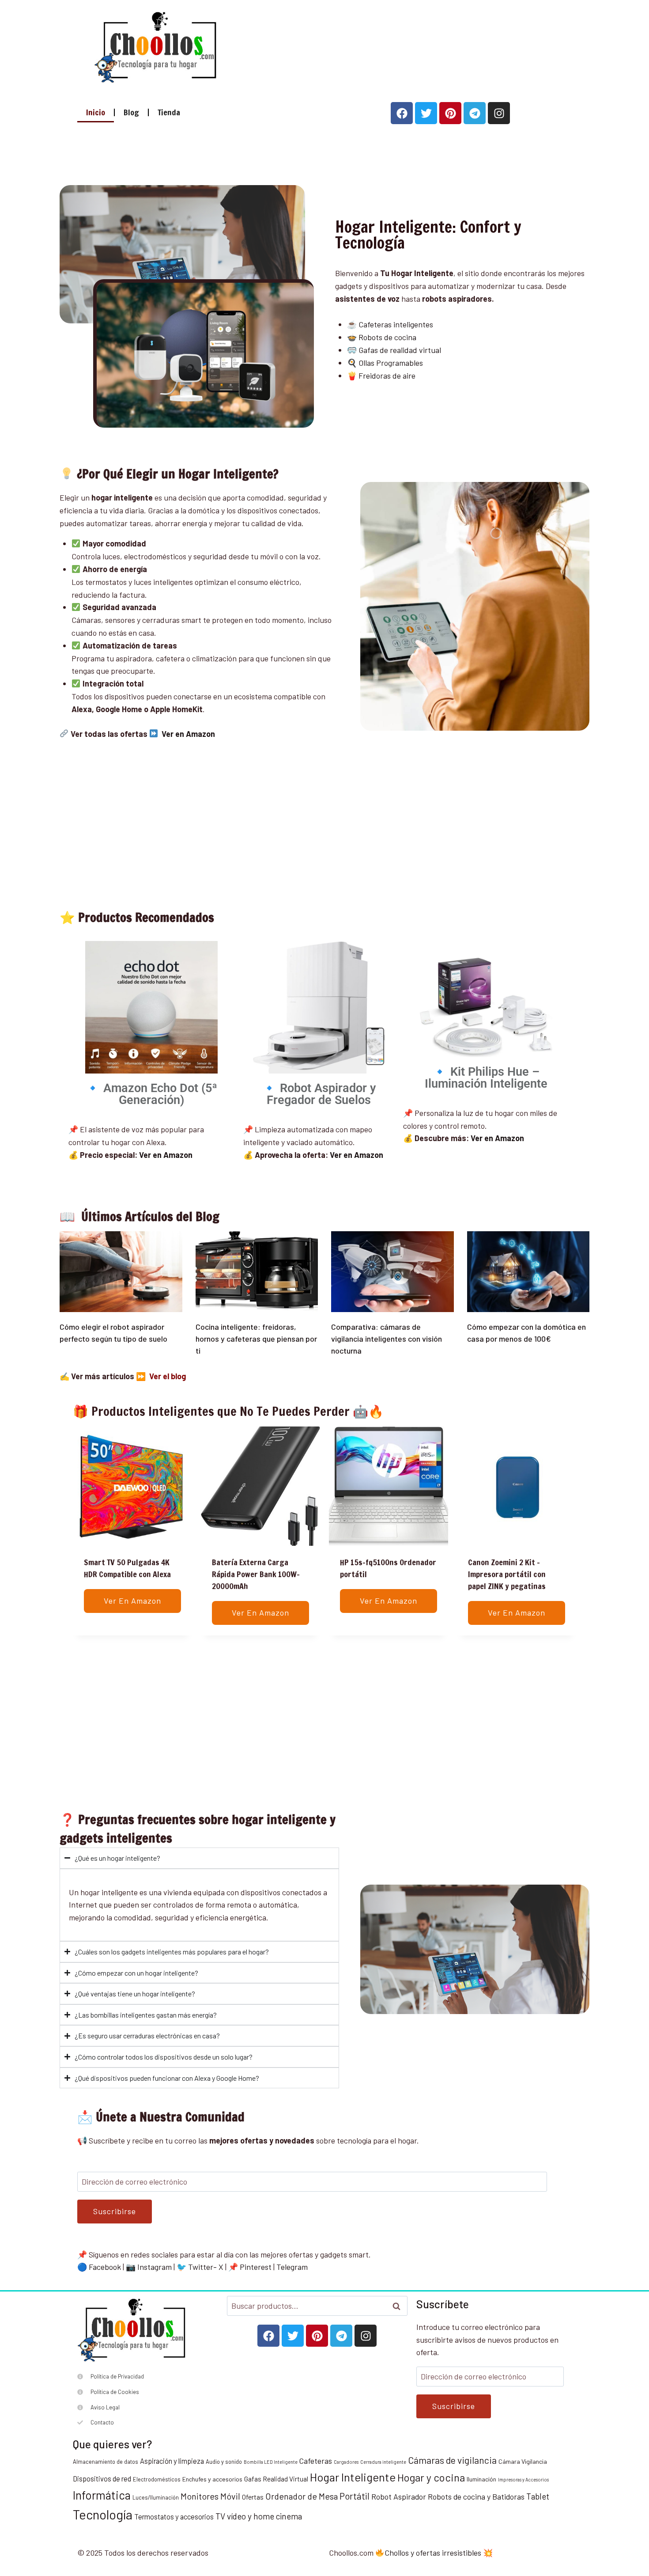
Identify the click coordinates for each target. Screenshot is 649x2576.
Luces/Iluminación (156, 2497)
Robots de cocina (387, 337)
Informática (102, 2495)
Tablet (538, 2496)
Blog (131, 112)
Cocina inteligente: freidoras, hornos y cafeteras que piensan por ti (256, 1339)
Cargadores (346, 2462)
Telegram (292, 2267)
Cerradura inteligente (383, 2462)
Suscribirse (115, 2211)
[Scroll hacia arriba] (639, 2527)
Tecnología (103, 2514)
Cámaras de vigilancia (452, 2460)
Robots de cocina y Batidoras (476, 2496)
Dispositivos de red (102, 2479)
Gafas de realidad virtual (400, 350)
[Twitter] (426, 113)
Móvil (230, 2496)
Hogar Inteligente (353, 2477)
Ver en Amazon (357, 1155)
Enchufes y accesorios (212, 2479)
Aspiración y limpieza (172, 2461)
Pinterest (256, 2267)
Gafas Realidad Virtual (276, 2479)
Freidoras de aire (387, 376)
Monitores (200, 2496)
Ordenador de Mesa (302, 2496)
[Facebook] (402, 113)
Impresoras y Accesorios (523, 2479)
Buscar (399, 2306)
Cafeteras (316, 2461)
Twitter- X (206, 2267)
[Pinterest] (450, 113)
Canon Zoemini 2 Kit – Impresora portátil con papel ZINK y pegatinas (507, 1574)
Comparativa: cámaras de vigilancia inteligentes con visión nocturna (387, 1339)
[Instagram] (499, 113)
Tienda (169, 112)
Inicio (96, 112)
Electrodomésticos (157, 2479)
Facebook (105, 2267)
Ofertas (253, 2497)
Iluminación (481, 2479)
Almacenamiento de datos (106, 2462)
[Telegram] (475, 113)
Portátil (355, 2496)
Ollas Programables (391, 363)
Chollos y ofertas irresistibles (433, 2553)
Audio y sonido (224, 2462)
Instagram (155, 2267)
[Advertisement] (391, 45)
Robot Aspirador (399, 2496)
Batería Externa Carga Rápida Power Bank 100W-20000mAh (256, 1574)
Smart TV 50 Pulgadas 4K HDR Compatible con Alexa (127, 1568)
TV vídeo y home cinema (259, 2516)
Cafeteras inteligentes (396, 324)
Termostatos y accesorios (174, 2517)
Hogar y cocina (431, 2477)
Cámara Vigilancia (523, 2461)
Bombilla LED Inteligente (271, 2462)
